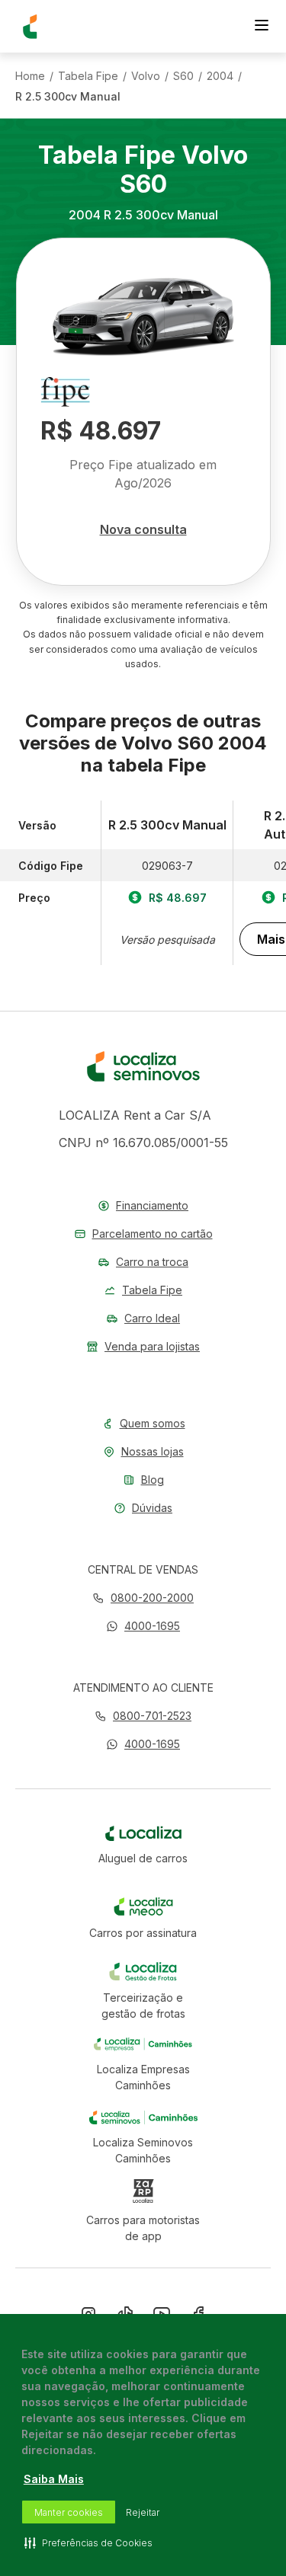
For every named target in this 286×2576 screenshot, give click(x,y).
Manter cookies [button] (69, 2512)
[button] (143, 1626)
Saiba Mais (54, 2479)
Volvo (146, 76)
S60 (183, 76)
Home (30, 76)
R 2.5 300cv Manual (68, 97)
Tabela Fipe (88, 76)
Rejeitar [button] (143, 2512)
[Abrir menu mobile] (262, 27)
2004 (220, 76)
